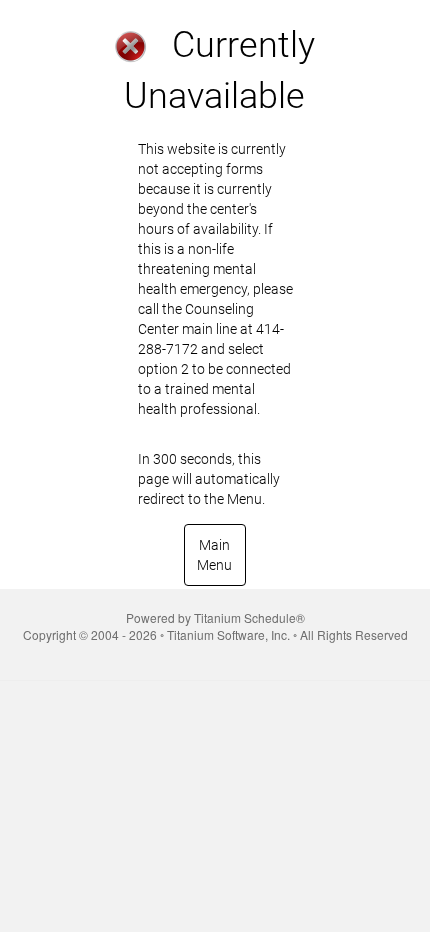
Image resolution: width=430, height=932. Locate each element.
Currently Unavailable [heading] (219, 70)
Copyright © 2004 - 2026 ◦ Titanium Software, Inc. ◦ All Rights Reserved (215, 634)
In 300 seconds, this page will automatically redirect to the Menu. (215, 324)
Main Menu (214, 555)
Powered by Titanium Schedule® (215, 617)
